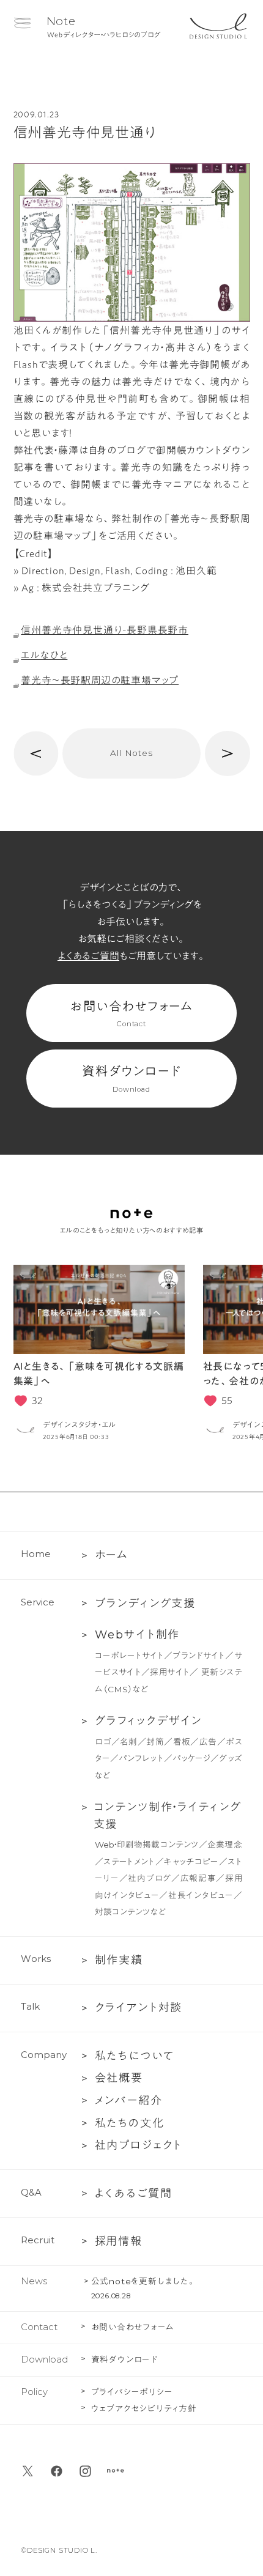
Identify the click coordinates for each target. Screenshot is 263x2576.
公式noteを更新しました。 (144, 2281)
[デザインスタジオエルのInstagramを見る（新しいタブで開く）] (85, 2471)
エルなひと (44, 655)
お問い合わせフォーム (131, 1014)
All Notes (131, 753)
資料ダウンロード (131, 1079)
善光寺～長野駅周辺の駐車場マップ (100, 680)
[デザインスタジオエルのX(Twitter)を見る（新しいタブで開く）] (28, 2471)
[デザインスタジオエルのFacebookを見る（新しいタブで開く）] (57, 2471)
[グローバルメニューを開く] (22, 23)
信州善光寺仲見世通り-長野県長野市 (105, 630)
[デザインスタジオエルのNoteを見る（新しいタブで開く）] (116, 2471)
